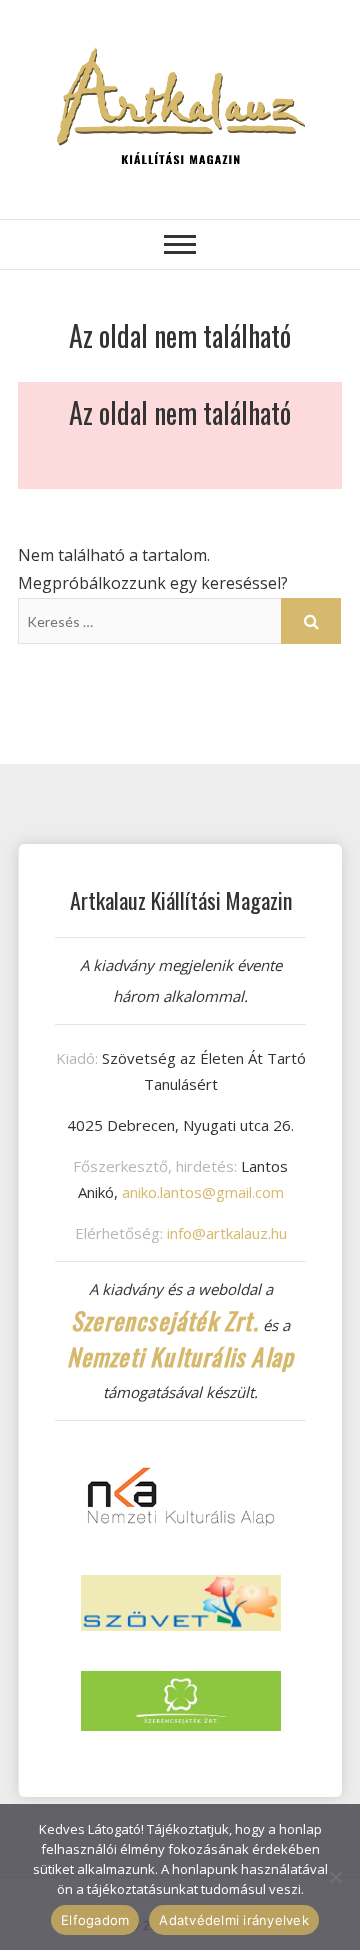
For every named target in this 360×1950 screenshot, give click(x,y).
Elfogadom (95, 1920)
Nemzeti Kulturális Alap (181, 1356)
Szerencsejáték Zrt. (165, 1320)
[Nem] (335, 1877)
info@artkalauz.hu (227, 1233)
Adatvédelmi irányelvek (234, 1920)
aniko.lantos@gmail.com (203, 1192)
